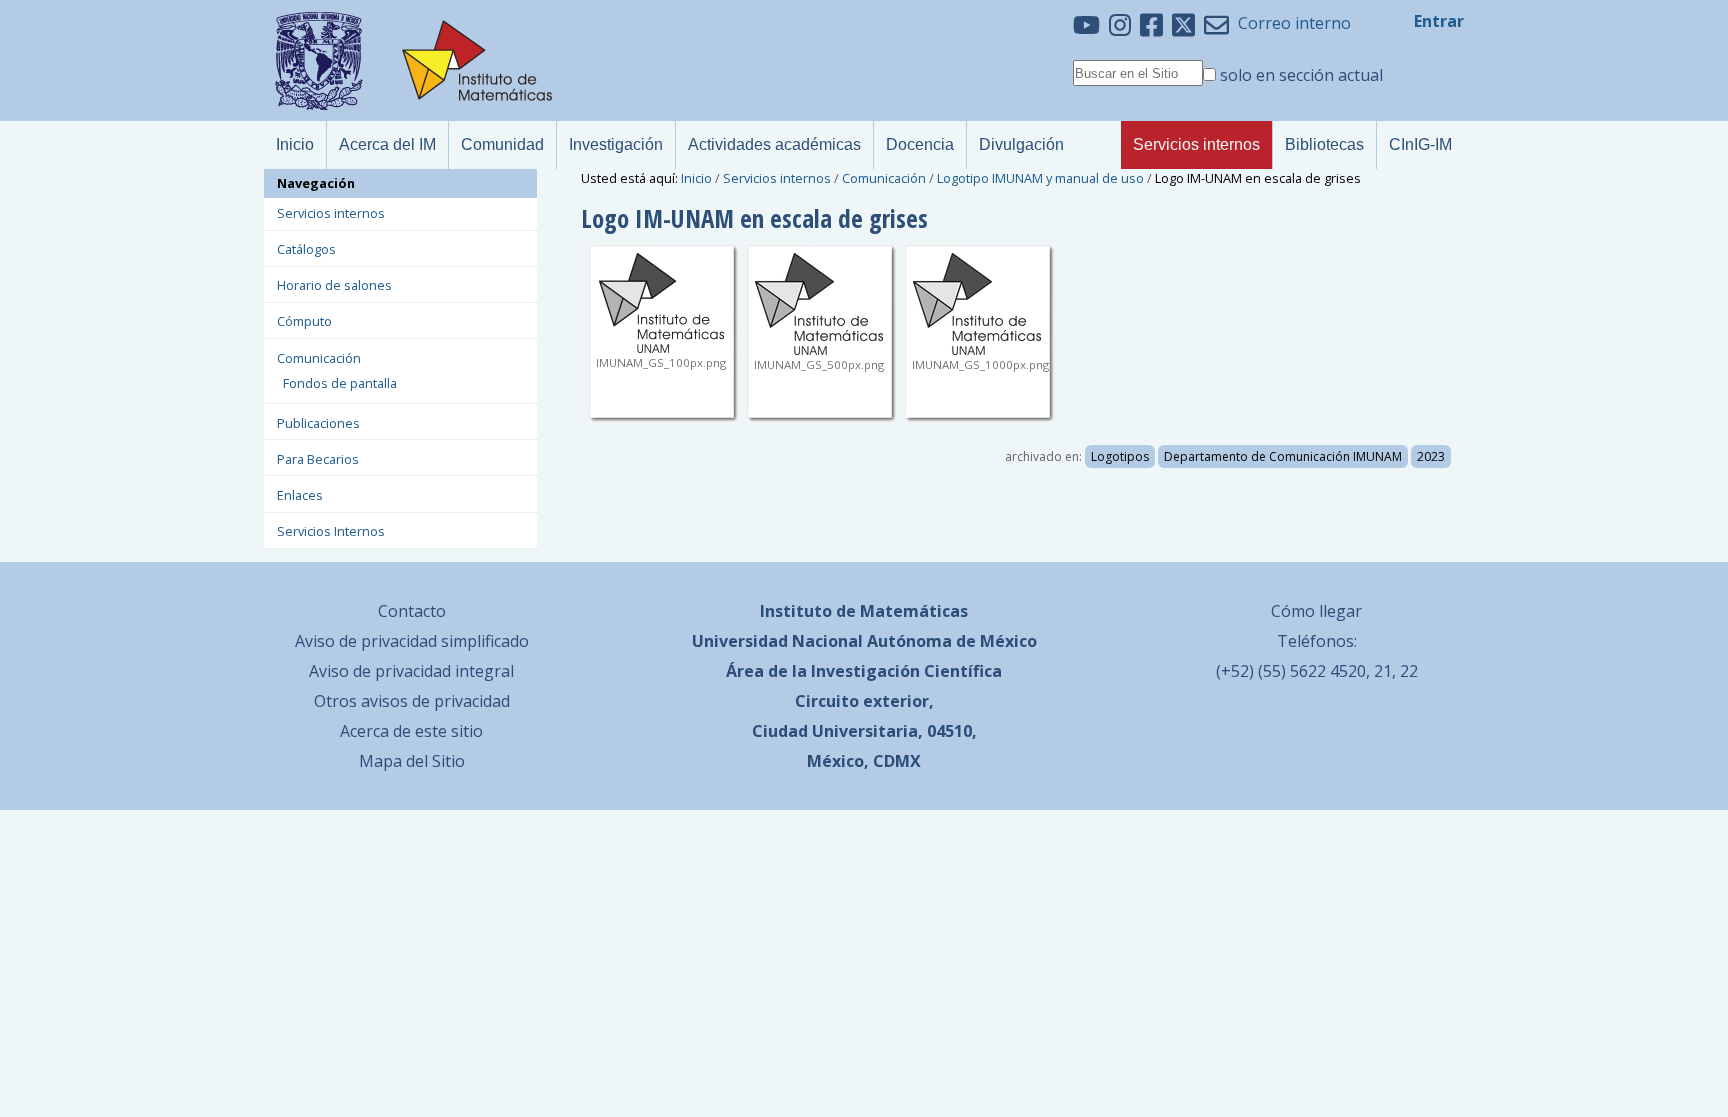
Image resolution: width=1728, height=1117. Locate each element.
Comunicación (884, 178)
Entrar (1439, 21)
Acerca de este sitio (411, 731)
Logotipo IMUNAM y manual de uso (1040, 178)
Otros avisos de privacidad (412, 701)
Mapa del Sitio (412, 761)
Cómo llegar (1316, 611)
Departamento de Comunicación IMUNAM (1283, 456)
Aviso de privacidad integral (411, 671)
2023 (1431, 456)
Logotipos (1120, 456)
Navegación (316, 183)
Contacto (412, 611)
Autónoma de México (952, 641)
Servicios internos (777, 178)
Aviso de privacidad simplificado (412, 641)
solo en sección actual (1301, 75)
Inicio (696, 178)
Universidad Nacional (777, 641)
